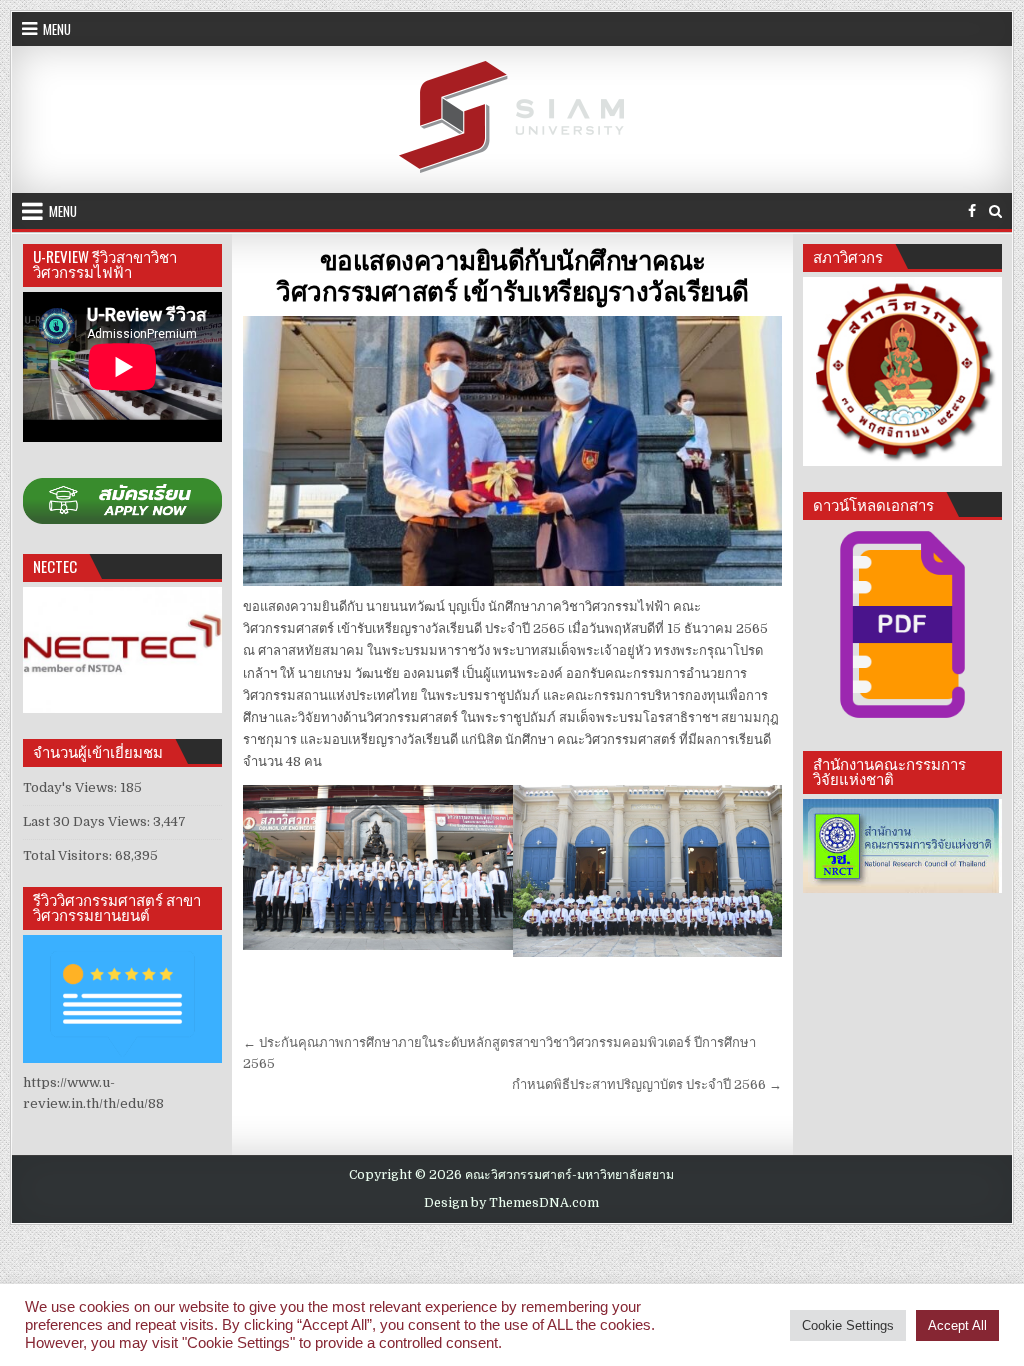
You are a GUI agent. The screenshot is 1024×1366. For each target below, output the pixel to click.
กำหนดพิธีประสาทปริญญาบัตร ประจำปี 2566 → (647, 1084)
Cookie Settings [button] (848, 1325)
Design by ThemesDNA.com (511, 1203)
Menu (57, 29)
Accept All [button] (957, 1325)
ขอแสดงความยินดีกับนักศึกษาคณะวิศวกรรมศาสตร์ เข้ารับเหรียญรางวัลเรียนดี (512, 275)
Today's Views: (71, 787)
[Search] (995, 211)
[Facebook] (972, 211)
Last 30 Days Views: (88, 821)
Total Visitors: (69, 855)
